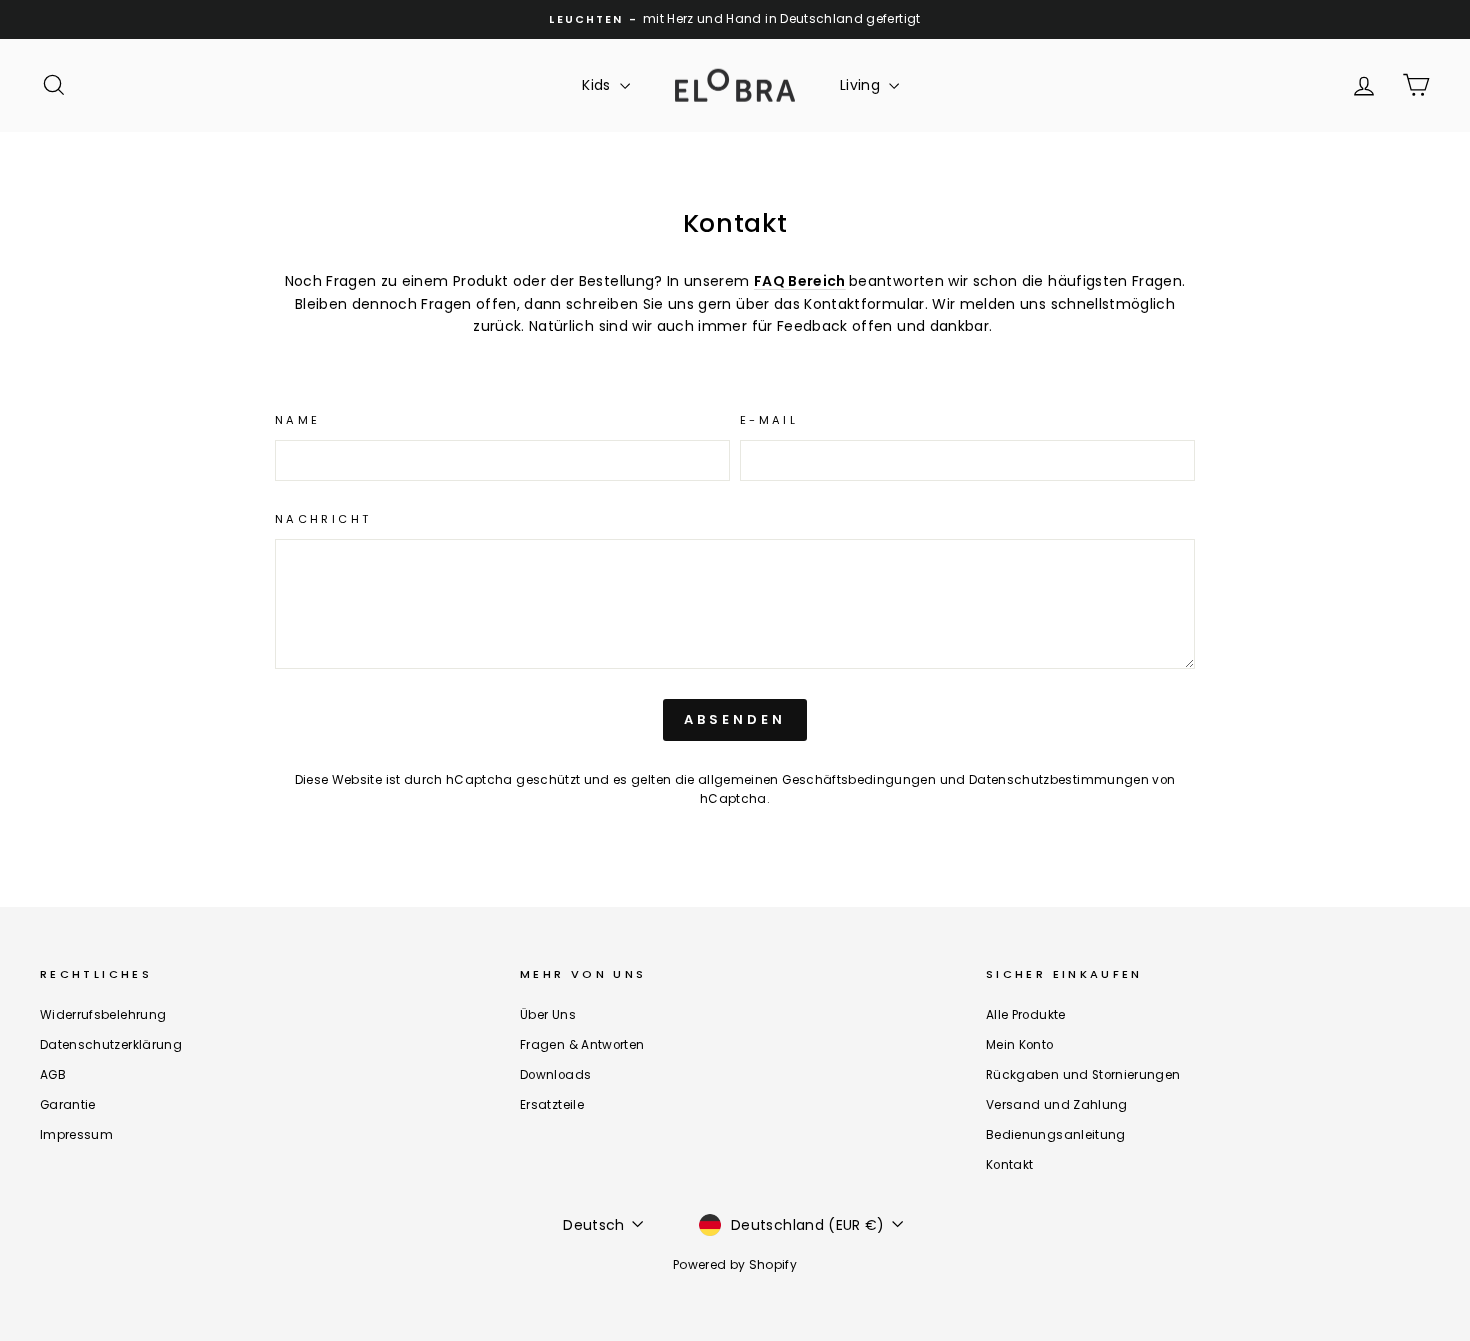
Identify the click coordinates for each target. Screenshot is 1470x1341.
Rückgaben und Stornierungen (1083, 1075)
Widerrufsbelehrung (103, 1015)
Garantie (68, 1105)
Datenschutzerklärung (111, 1045)
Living (862, 85)
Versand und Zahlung (1057, 1105)
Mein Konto (1020, 1045)
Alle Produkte (1026, 1015)
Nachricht (323, 519)
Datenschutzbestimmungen (1059, 780)
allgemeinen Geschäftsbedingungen (817, 780)
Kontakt (1009, 1165)
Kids (598, 85)
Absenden (734, 719)
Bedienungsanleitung (1056, 1135)
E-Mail (769, 420)
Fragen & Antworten (582, 1045)
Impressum (76, 1135)
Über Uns (548, 1015)
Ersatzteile (552, 1105)
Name (297, 420)
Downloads (555, 1075)
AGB (53, 1075)
